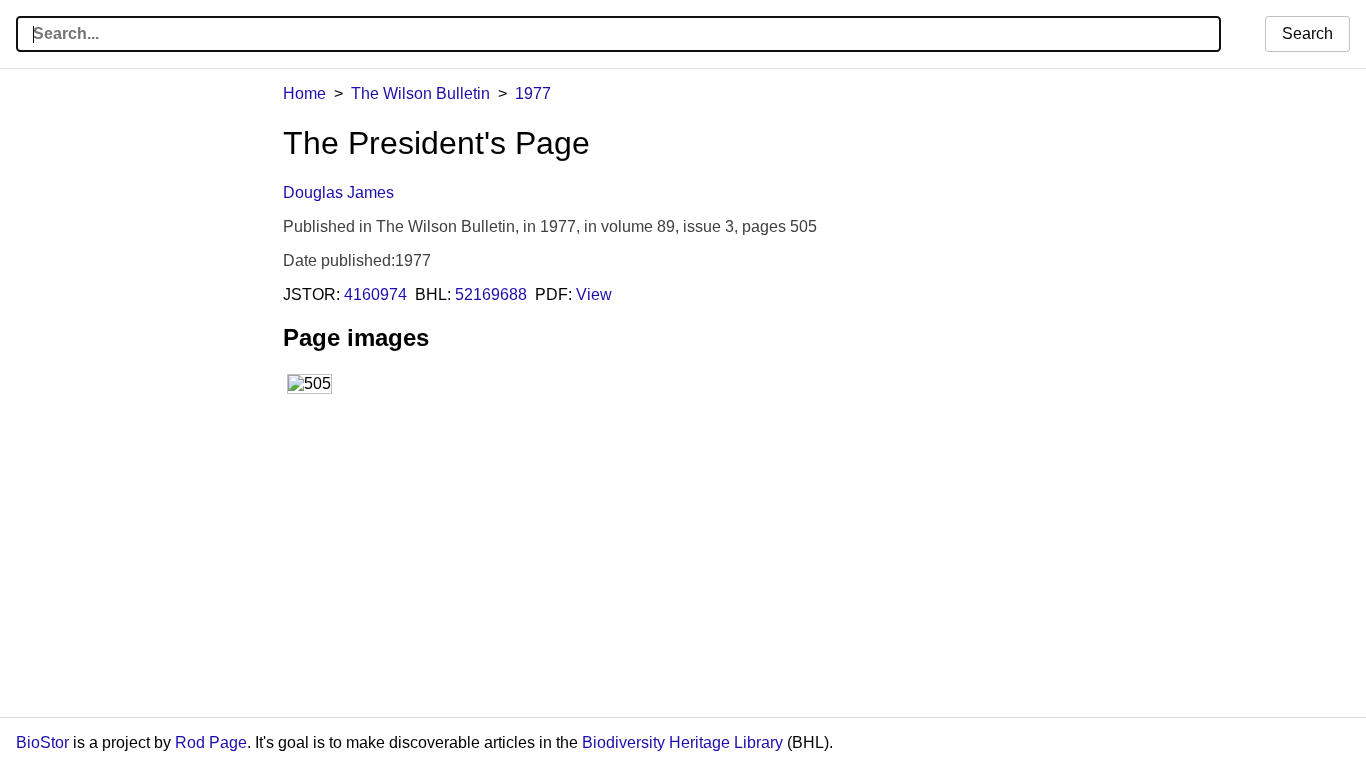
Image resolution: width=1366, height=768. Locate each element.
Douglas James (338, 192)
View (594, 294)
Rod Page (211, 742)
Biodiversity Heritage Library (682, 742)
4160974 (375, 294)
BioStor (42, 742)
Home (304, 93)
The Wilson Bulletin (420, 93)
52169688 (491, 294)
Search (1307, 33)
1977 (533, 93)
